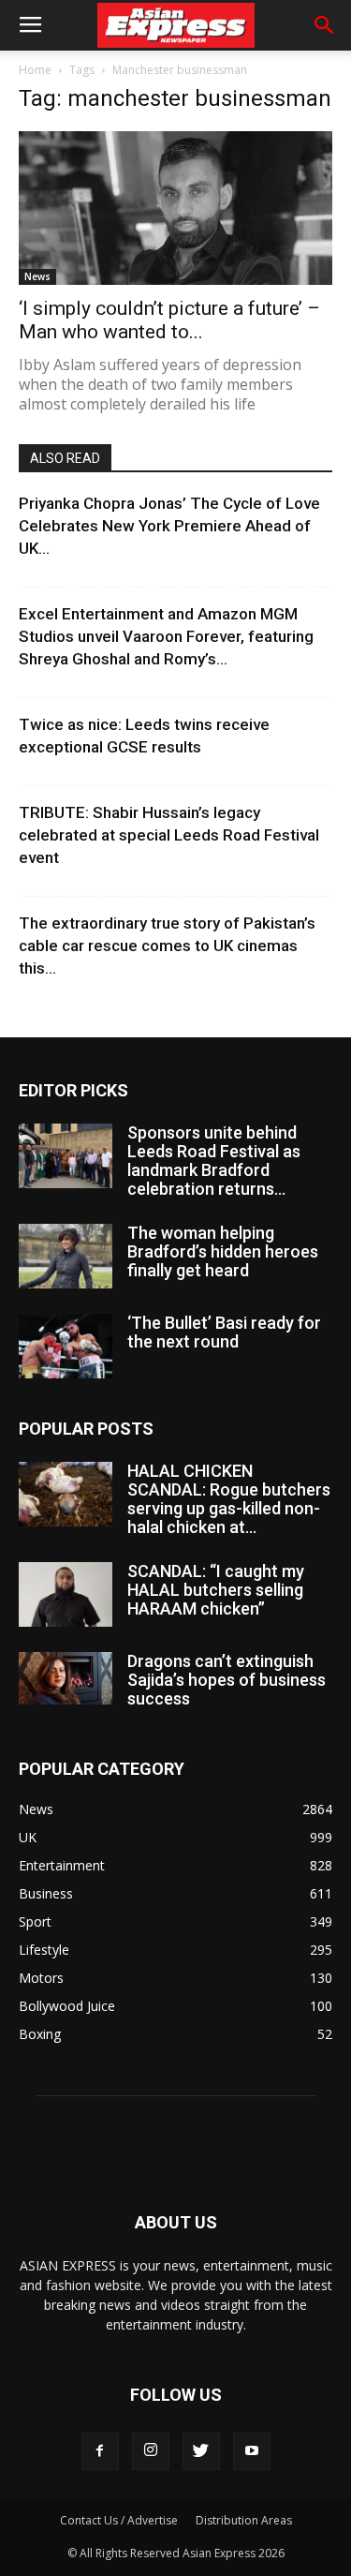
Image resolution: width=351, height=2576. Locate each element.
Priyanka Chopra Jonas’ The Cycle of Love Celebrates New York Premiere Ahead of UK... (169, 526)
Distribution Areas (244, 2520)
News (37, 276)
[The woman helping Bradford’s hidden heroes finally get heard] (66, 1256)
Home (35, 70)
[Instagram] (151, 2451)
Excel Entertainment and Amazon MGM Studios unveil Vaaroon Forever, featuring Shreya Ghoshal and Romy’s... (166, 636)
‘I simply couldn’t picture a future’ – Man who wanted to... (169, 320)
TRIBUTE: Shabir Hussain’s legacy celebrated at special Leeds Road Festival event (169, 835)
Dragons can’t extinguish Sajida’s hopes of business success (227, 1680)
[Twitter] (201, 2451)
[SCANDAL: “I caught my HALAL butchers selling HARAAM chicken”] (66, 1594)
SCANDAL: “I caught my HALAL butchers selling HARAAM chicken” (216, 1590)
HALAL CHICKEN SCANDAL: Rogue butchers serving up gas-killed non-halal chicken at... (229, 1499)
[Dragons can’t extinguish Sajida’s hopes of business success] (66, 1678)
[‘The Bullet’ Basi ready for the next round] (66, 1346)
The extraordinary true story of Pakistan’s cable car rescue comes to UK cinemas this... (167, 946)
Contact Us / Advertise (119, 2520)
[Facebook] (100, 2451)
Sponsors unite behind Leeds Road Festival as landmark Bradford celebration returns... (214, 1161)
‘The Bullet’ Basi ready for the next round (224, 1332)
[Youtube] (252, 2451)
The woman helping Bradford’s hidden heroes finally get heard (223, 1251)
